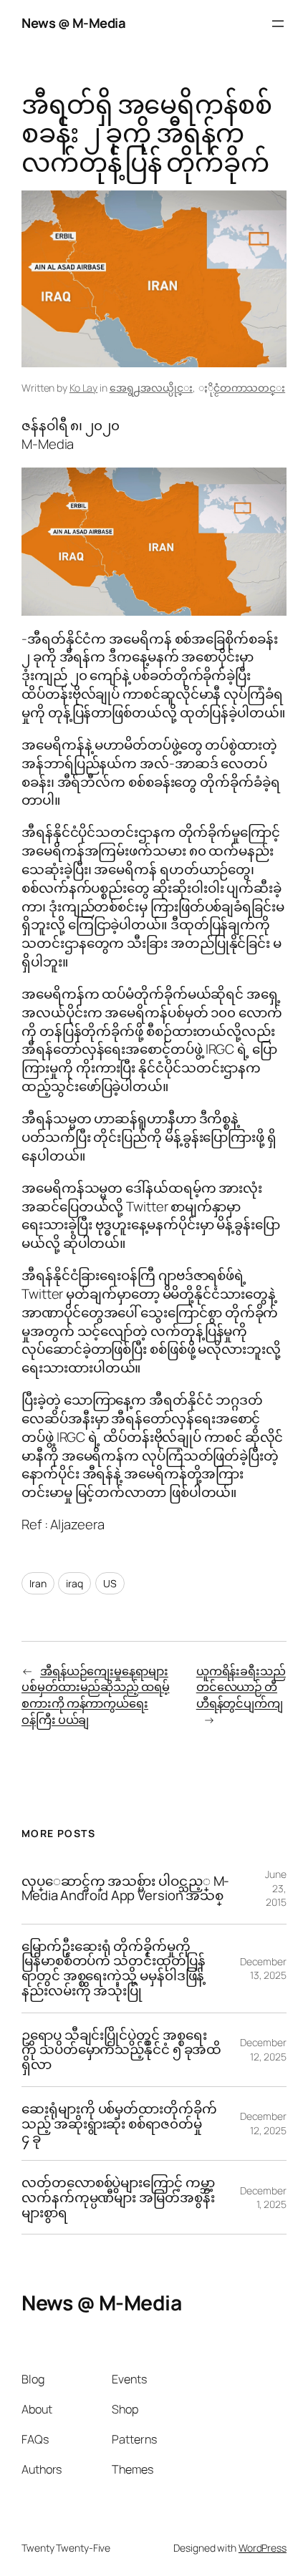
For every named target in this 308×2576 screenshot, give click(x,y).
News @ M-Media (73, 23)
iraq (74, 1583)
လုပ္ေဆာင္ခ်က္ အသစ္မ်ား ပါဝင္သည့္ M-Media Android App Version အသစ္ (125, 1888)
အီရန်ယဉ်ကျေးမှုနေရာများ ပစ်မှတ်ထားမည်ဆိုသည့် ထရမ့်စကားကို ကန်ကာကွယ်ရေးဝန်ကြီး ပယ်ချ (96, 1695)
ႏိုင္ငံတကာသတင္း (249, 388)
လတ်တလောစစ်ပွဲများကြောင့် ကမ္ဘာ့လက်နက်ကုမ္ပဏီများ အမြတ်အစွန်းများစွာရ (118, 2197)
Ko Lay (83, 388)
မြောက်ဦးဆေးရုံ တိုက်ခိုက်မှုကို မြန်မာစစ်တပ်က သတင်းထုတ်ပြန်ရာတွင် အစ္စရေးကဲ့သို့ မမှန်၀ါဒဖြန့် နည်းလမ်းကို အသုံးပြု (113, 1969)
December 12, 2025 (263, 2049)
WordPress (263, 2548)
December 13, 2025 (263, 1969)
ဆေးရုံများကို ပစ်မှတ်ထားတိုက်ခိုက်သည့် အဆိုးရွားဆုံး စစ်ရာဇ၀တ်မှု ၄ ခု (119, 2124)
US (110, 1583)
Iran (38, 1583)
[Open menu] (278, 24)
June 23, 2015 (276, 1888)
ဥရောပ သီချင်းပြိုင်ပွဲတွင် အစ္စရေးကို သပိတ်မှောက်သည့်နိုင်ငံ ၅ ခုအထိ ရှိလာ (121, 2050)
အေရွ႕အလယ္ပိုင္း (151, 388)
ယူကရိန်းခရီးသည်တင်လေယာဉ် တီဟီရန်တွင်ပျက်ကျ (241, 1687)
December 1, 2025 (263, 2198)
